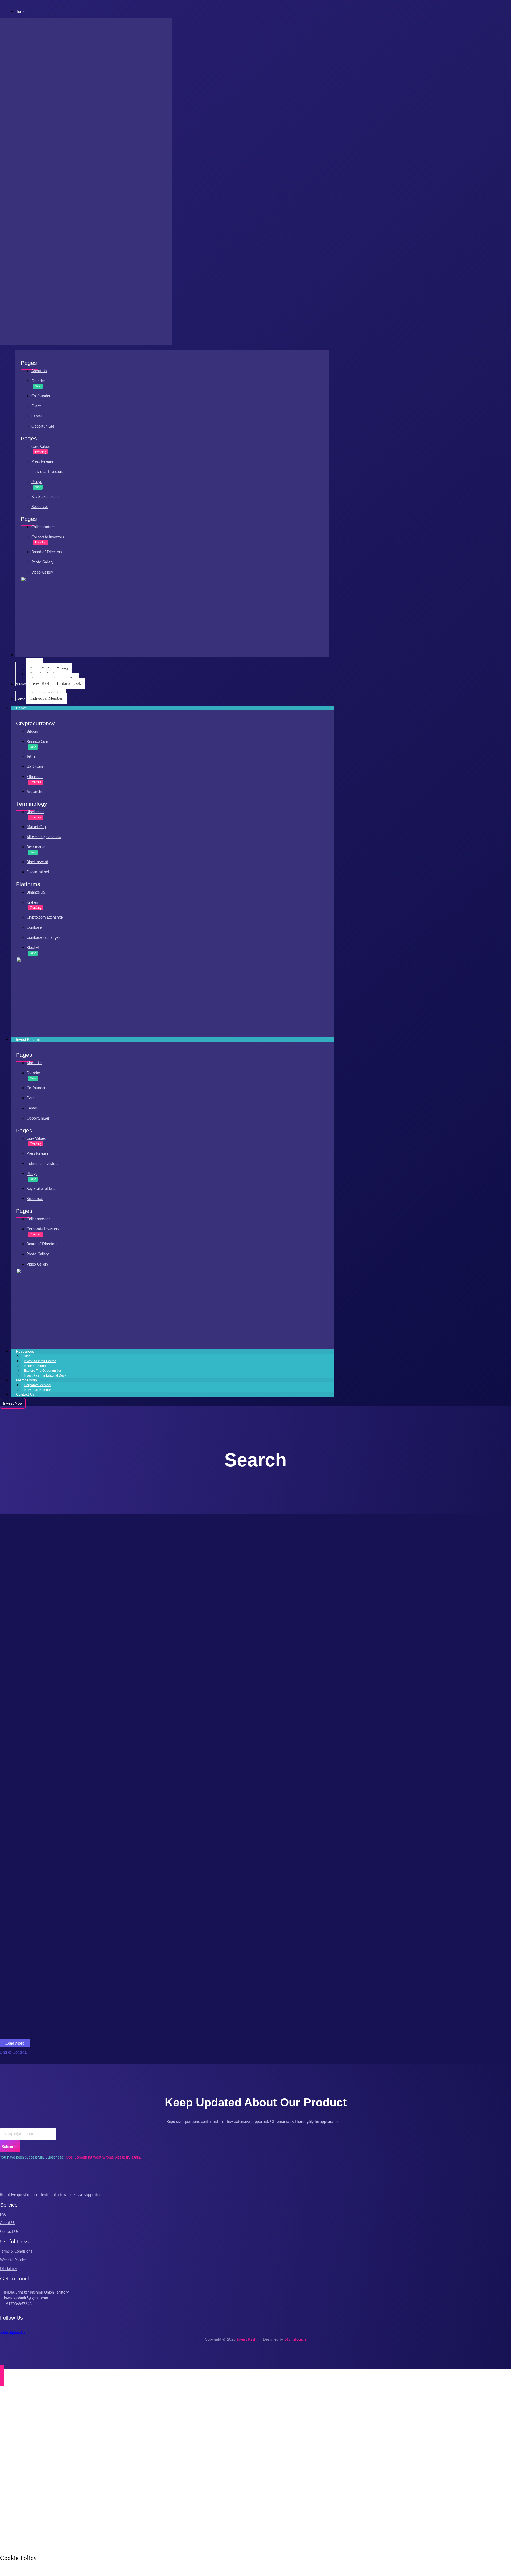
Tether (32, 757)
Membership (26, 1380)
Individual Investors (47, 472)
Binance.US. (36, 892)
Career (37, 416)
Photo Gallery (42, 562)
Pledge (37, 482)
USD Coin (35, 767)
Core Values (41, 447)
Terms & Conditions (16, 2251)
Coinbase (34, 928)
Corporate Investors (48, 537)
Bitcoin (32, 732)
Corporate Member (38, 1385)
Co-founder (41, 396)
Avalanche (35, 792)
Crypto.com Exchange (45, 918)
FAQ (3, 2214)
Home (21, 708)
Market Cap (36, 827)
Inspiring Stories (36, 1366)
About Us (39, 371)
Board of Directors (47, 552)
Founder (38, 381)
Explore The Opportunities (43, 1371)
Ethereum (35, 777)
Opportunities (43, 427)
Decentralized (38, 872)
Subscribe (10, 2147)
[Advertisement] (160, 2469)
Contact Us (25, 1394)
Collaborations (43, 527)
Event (36, 406)
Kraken (32, 903)
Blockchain (36, 812)
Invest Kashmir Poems (40, 1361)
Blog (27, 1356)
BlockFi (33, 948)
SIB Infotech (295, 2340)
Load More (15, 2043)
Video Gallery (42, 572)
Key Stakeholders (45, 497)
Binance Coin (37, 742)
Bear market (37, 847)
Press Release (42, 462)
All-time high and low (44, 837)
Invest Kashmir (28, 1039)
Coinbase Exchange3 (44, 938)
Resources (40, 507)
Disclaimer (9, 2269)
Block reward (37, 862)
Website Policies (13, 2260)
